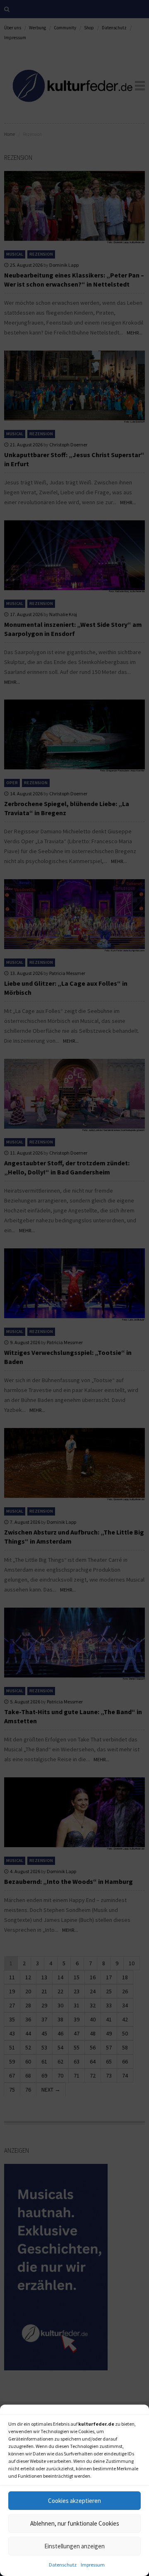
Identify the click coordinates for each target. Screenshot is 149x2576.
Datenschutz (63, 2565)
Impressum (93, 2565)
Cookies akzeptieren (74, 2501)
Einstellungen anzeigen (74, 2546)
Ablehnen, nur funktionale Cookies (75, 2523)
